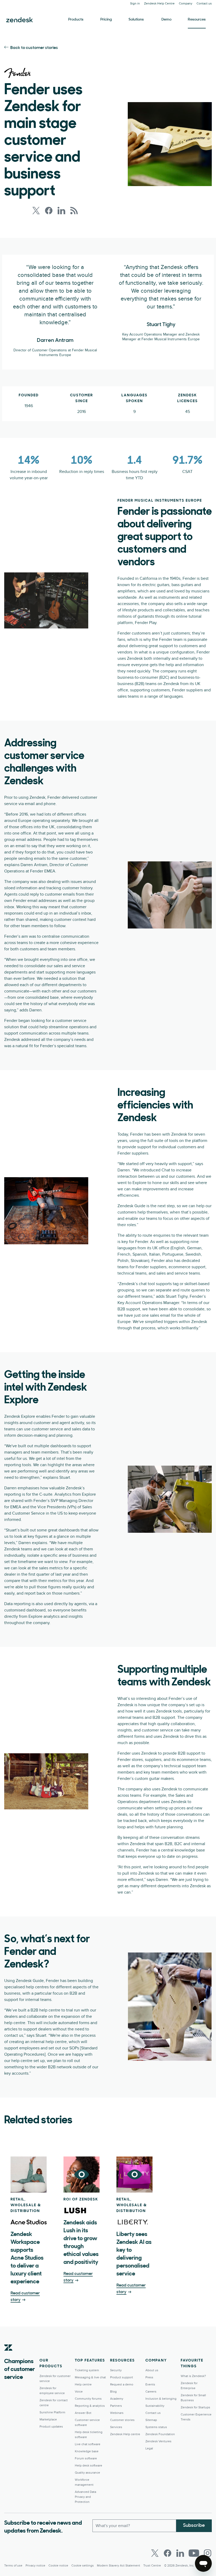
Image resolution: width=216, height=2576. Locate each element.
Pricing (106, 20)
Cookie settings (83, 2566)
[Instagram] (208, 2553)
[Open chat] (203, 2563)
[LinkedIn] (180, 2553)
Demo (166, 20)
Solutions (136, 20)
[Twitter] (155, 2553)
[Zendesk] (8, 2356)
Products (76, 20)
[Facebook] (168, 2553)
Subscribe (194, 2526)
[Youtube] (194, 2553)
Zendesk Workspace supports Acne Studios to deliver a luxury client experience (27, 2258)
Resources (197, 20)
